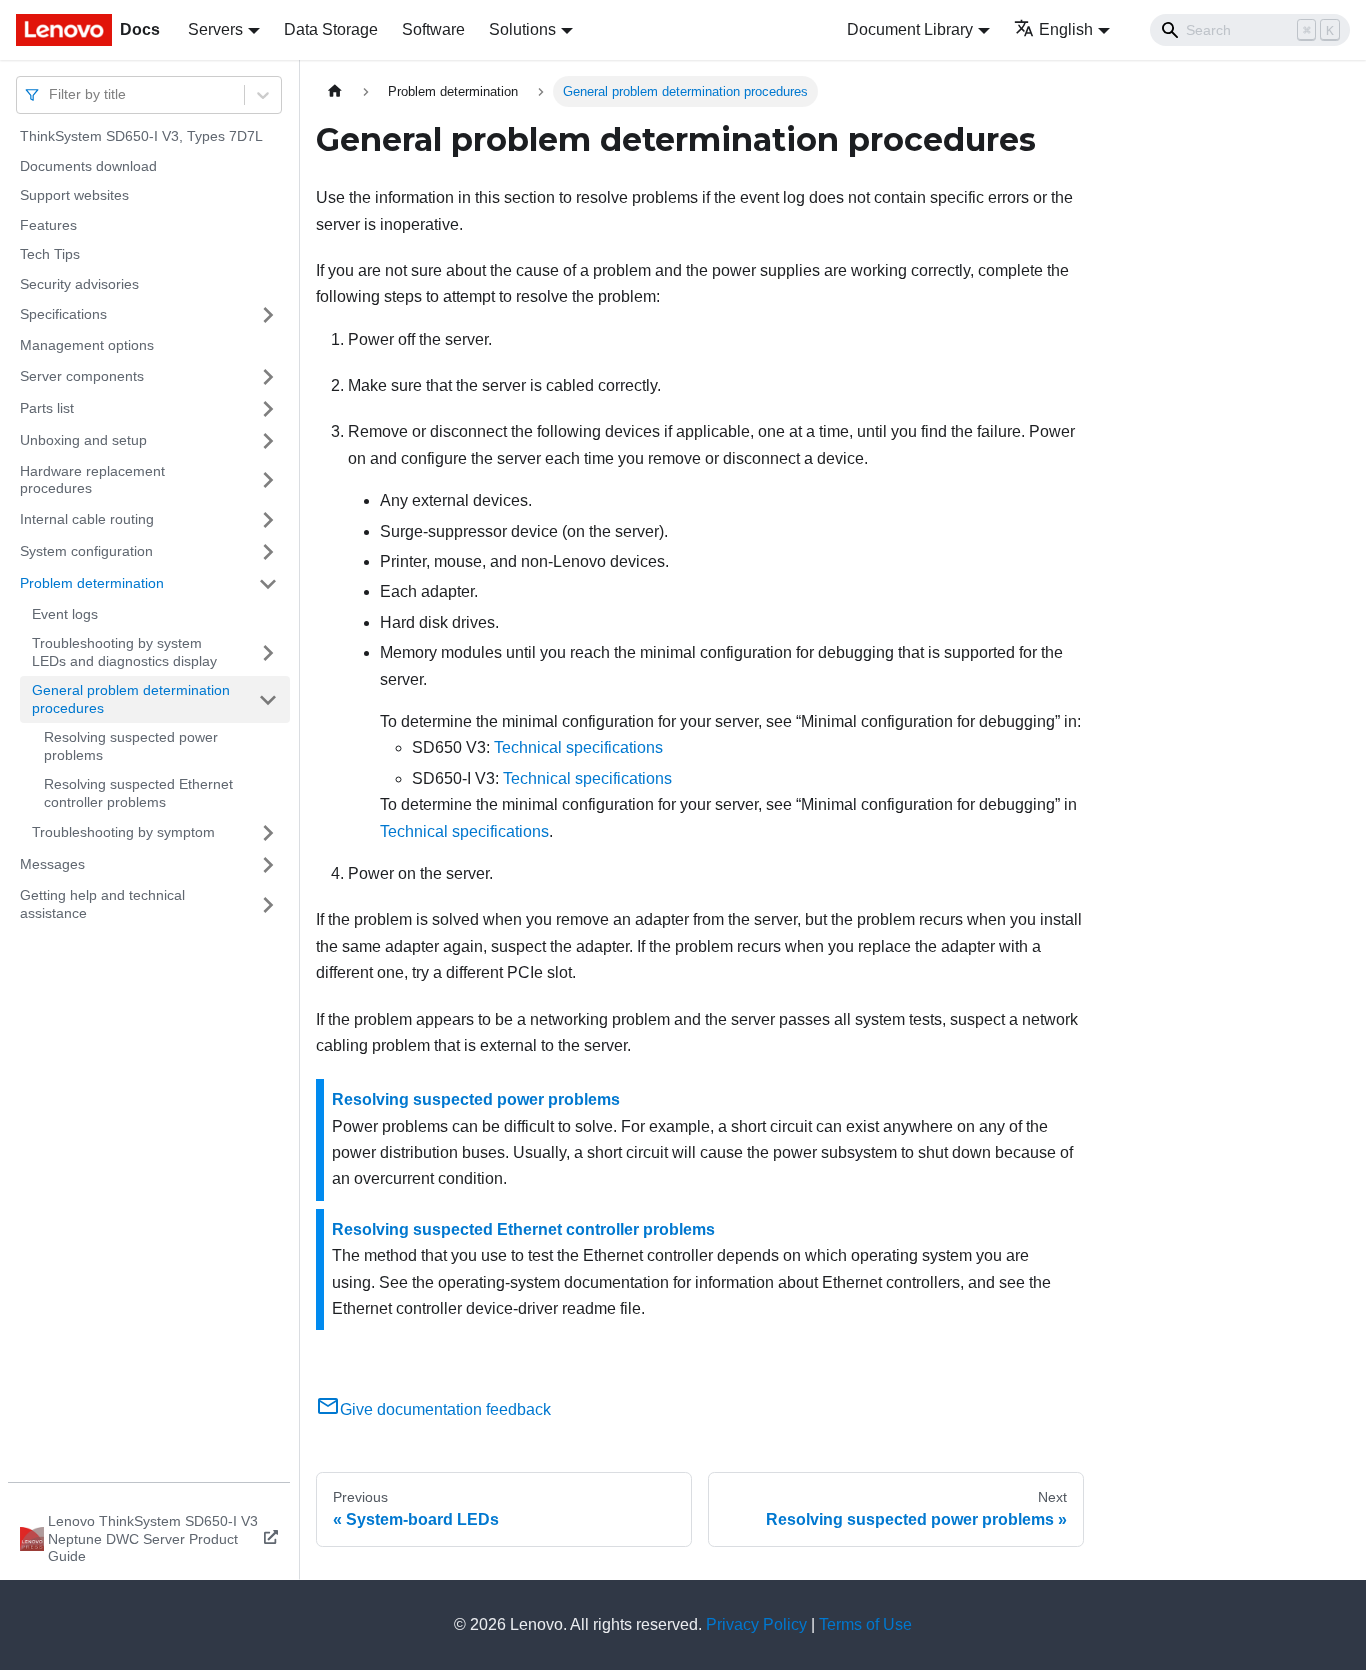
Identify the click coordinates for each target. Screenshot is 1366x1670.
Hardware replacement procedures (92, 480)
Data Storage (331, 29)
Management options (87, 345)
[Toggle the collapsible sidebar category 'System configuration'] (268, 552)
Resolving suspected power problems (131, 746)
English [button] (1066, 29)
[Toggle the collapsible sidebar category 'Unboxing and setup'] (268, 441)
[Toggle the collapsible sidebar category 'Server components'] (268, 377)
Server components (82, 376)
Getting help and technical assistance (102, 904)
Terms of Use (865, 1624)
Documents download (88, 166)
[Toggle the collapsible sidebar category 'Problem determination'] (268, 584)
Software (433, 29)
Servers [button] (215, 29)
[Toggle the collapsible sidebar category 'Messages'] (268, 865)
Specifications (63, 314)
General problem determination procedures (131, 699)
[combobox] (51, 94)
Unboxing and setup (83, 440)
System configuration (86, 551)
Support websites (74, 195)
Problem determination (92, 583)
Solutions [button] (522, 29)
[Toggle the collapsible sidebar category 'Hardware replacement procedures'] (268, 480)
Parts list (47, 408)
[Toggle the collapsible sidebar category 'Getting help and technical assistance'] (268, 904)
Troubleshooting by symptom (123, 832)
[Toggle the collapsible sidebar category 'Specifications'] (268, 315)
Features (48, 225)
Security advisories (79, 284)
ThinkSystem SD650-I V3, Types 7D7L (141, 136)
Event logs (65, 614)
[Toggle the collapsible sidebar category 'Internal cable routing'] (268, 520)
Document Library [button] (910, 29)
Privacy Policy (756, 1624)
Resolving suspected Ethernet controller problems (138, 793)
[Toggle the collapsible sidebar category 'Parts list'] (268, 409)
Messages (52, 864)
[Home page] (335, 91)
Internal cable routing (87, 519)
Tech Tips (50, 254)
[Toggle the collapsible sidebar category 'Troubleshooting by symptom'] (268, 833)
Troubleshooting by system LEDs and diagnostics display (124, 652)
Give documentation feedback (445, 1409)
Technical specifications (578, 747)
